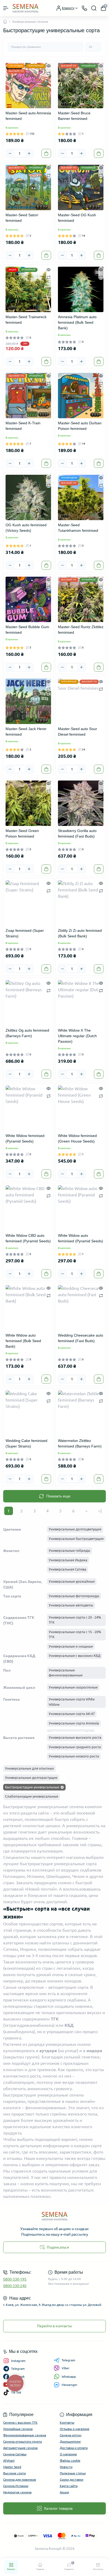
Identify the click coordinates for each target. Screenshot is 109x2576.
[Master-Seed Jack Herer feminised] (28, 701)
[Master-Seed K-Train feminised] (28, 396)
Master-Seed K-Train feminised (23, 426)
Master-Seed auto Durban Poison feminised (80, 426)
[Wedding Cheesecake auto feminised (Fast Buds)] (81, 1308)
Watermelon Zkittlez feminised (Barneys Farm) (80, 1443)
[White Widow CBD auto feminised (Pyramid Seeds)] (28, 1208)
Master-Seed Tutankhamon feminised (78, 528)
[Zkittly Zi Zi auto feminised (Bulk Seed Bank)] (81, 903)
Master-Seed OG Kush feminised (77, 218)
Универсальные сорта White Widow (72, 1702)
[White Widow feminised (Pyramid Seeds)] (28, 1108)
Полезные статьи (73, 2473)
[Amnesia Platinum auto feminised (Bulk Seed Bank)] (81, 289)
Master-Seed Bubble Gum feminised (27, 630)
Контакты (67, 2422)
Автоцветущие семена (20, 2448)
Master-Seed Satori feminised (22, 218)
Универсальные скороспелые (73, 1687)
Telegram (68, 2360)
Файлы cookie (70, 2460)
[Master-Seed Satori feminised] (28, 187)
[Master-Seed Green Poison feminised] (28, 803)
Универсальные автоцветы (71, 1605)
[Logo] (26, 8)
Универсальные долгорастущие (31, 1778)
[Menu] (6, 8)
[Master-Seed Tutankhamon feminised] (81, 497)
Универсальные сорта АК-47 (72, 1714)
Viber (66, 2368)
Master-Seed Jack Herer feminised (26, 732)
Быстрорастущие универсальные (32, 1787)
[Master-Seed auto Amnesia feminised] (28, 86)
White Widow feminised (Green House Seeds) (77, 1138)
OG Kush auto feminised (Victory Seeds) (26, 528)
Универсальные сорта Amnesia (74, 1723)
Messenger (70, 2385)
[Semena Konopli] (54, 2216)
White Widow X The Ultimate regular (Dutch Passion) (77, 1036)
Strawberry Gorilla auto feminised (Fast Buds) (77, 833)
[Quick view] (49, 65)
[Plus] (29, 153)
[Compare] (49, 73)
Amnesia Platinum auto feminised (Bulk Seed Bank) (77, 322)
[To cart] (46, 153)
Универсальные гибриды (69, 1550)
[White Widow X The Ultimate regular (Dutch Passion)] (81, 1003)
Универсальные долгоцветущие (75, 1529)
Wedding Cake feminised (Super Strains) (26, 1443)
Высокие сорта (14, 2473)
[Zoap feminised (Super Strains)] (28, 903)
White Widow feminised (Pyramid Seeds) (25, 1138)
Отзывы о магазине (75, 2429)
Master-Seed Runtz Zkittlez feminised (81, 630)
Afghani (9, 2460)
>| (100, 1511)
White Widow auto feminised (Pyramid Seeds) (81, 1238)
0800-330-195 (15, 2279)
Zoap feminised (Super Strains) (25, 933)
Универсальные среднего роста (75, 1747)
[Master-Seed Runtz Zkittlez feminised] (81, 599)
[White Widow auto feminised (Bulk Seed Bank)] (28, 1308)
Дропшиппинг (70, 2441)
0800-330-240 (15, 2286)
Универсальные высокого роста (75, 1737)
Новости (66, 2467)
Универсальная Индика (68, 1560)
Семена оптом (71, 2435)
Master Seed (12, 2467)
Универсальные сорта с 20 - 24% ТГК (75, 1620)
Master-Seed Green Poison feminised (22, 833)
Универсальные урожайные (72, 1581)
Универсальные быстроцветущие (76, 1539)
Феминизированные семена (25, 2435)
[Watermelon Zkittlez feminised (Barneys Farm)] (81, 1413)
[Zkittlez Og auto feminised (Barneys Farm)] (28, 1003)
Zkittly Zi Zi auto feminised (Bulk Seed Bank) (80, 933)
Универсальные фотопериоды (74, 1596)
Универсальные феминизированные (66, 1673)
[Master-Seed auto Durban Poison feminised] (81, 396)
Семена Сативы (15, 2454)
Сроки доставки (72, 2479)
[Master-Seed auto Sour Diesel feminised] (81, 701)
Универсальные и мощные (71, 1646)
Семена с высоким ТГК (20, 2422)
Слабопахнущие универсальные (32, 1796)
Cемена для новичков (20, 2479)
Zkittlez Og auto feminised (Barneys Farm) (27, 1033)
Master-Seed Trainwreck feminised (26, 320)
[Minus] (10, 153)
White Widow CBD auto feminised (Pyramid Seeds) (28, 1238)
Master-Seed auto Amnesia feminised (28, 116)
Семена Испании (16, 2486)
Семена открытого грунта (22, 2441)
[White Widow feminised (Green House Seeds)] (81, 1108)
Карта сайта (69, 2486)
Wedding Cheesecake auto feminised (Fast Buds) (81, 1338)
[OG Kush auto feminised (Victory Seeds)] (28, 497)
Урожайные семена (18, 2429)
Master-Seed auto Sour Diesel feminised (78, 732)
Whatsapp (69, 2377)
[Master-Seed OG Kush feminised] (81, 187)
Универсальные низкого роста (74, 1756)
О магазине (68, 2454)
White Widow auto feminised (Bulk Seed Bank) (23, 1341)
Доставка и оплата (74, 2448)
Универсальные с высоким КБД (74, 1656)
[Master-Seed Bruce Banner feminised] (81, 86)
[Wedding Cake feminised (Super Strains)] (28, 1413)
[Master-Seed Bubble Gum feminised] (28, 599)
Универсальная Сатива (67, 1569)
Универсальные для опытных (29, 1768)
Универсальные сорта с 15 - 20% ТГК (75, 1634)
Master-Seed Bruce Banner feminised (74, 116)
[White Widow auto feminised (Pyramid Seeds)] (81, 1208)
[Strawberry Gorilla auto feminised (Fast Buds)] (81, 803)
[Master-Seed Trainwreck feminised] (28, 289)
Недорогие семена (17, 2492)
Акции (64, 2492)
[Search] (94, 8)
